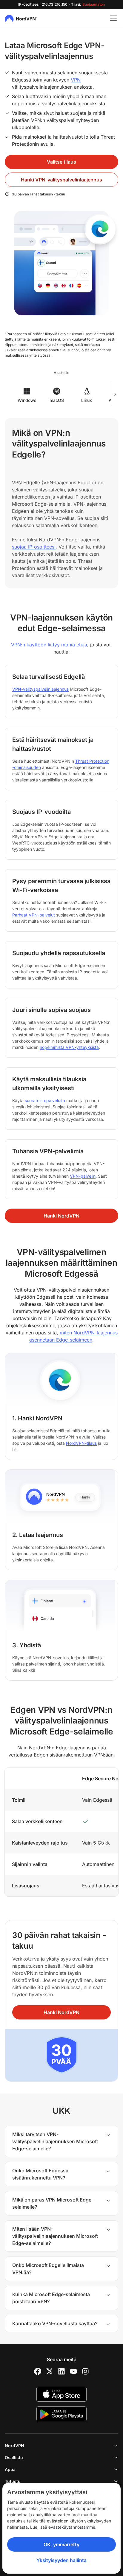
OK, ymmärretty (61, 2544)
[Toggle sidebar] (113, 18)
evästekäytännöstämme (72, 2527)
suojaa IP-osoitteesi (34, 547)
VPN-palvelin (83, 1176)
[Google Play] (61, 2414)
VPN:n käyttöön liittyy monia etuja (49, 645)
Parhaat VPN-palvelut (34, 915)
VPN (76, 80)
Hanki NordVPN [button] (61, 1216)
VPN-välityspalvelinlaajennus (40, 689)
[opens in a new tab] (38, 2371)
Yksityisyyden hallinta (61, 2560)
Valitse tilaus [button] (61, 162)
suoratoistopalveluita (45, 1100)
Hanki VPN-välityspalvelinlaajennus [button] (61, 180)
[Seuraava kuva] (115, 394)
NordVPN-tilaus (81, 1443)
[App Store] (61, 2394)
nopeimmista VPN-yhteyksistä (69, 1047)
